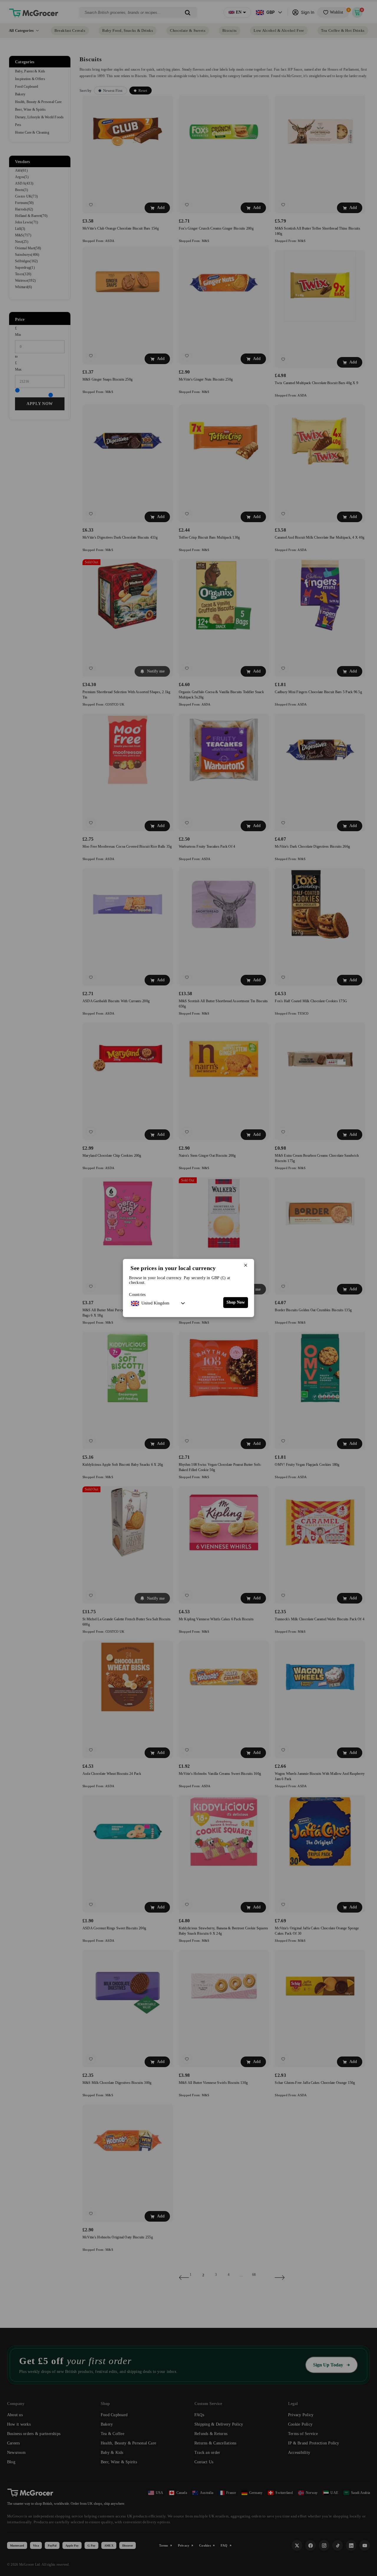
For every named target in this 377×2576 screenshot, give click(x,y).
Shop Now (236, 1302)
